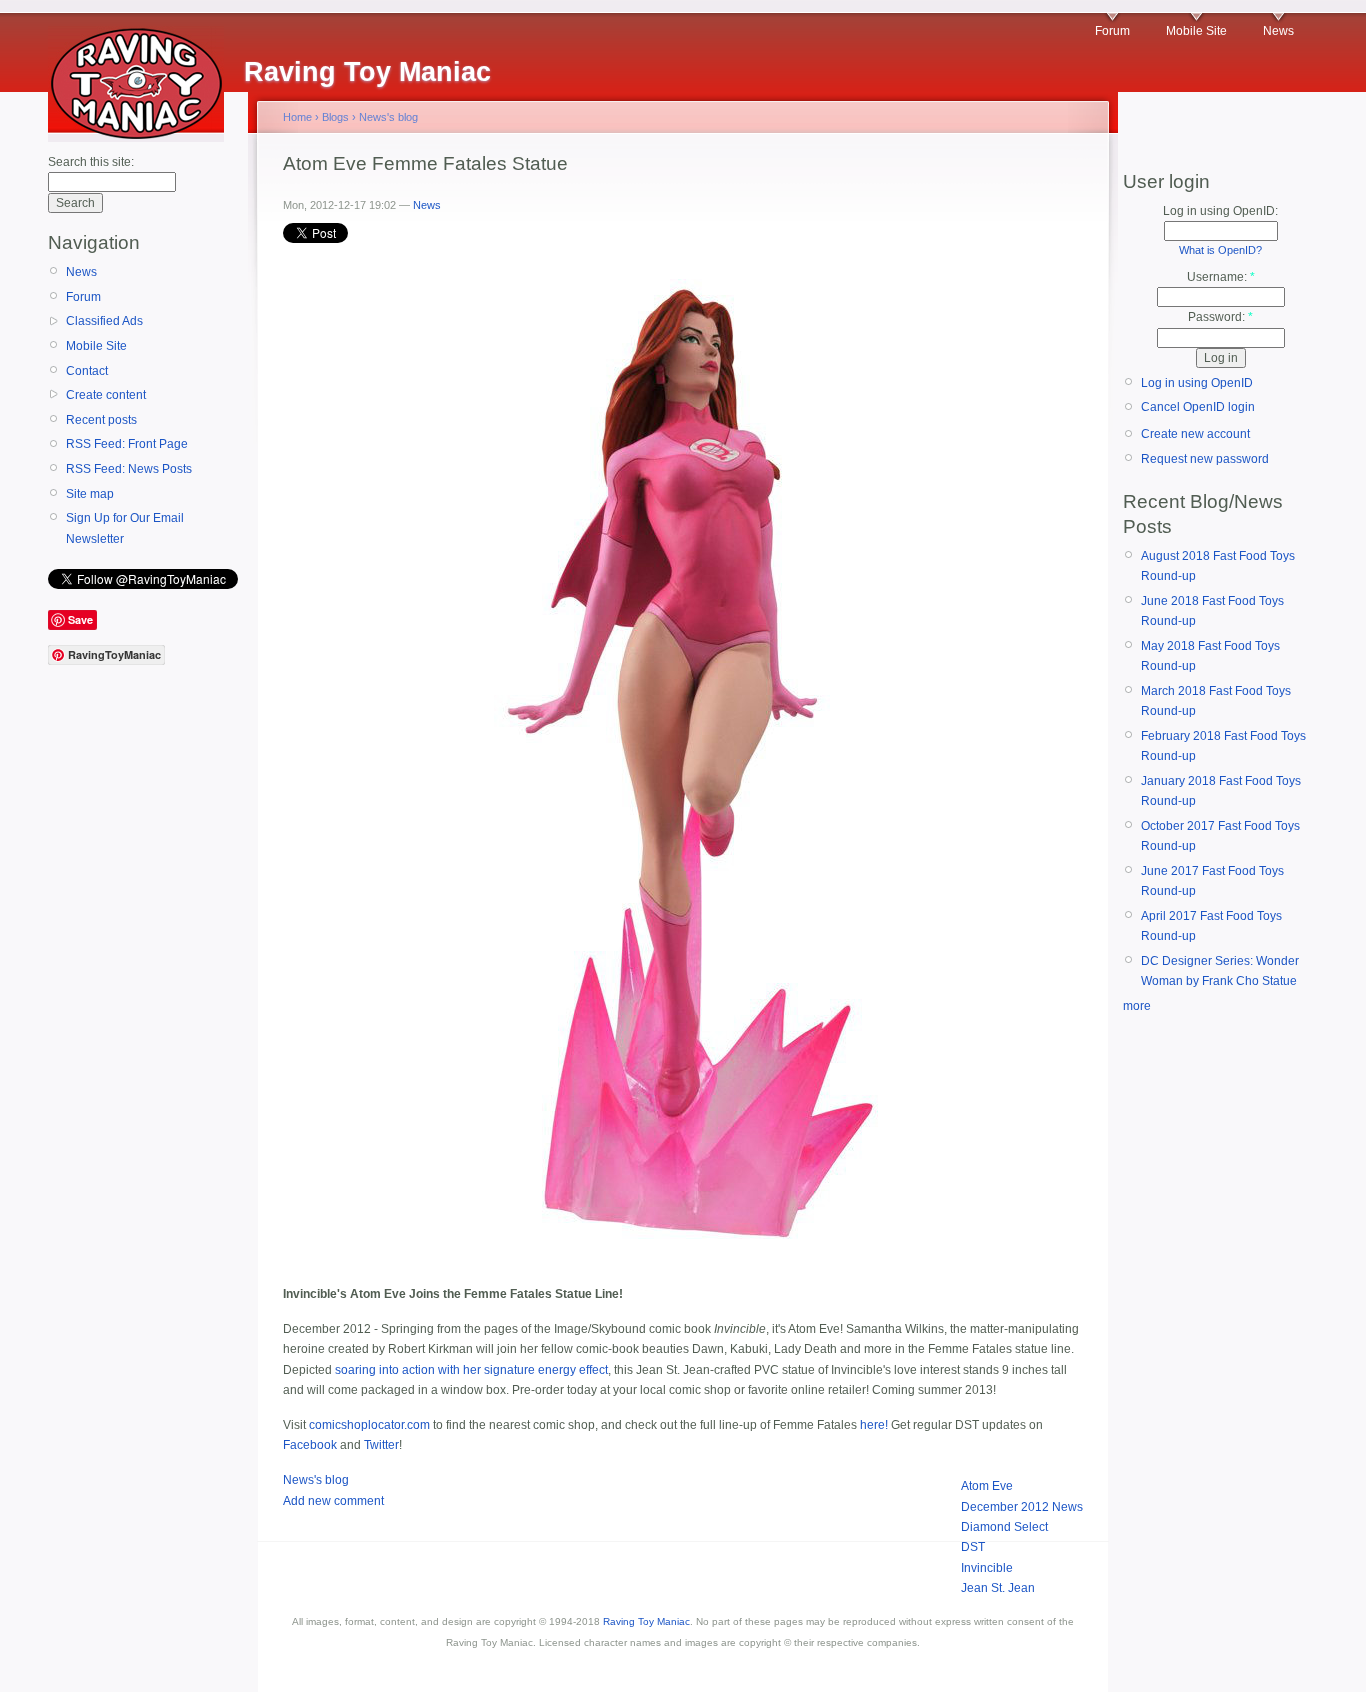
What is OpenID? (1220, 250)
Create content (106, 395)
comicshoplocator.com (369, 1425)
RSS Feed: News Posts (129, 469)
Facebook (310, 1445)
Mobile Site (1196, 31)
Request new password (1205, 459)
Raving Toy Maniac (646, 1621)
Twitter (381, 1445)
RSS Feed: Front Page (127, 444)
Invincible (987, 1568)
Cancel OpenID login (1198, 407)
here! (874, 1425)
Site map (90, 494)
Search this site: (91, 162)
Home (297, 117)
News (1278, 31)
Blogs (335, 117)
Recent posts (101, 420)
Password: (1220, 317)
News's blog (388, 117)
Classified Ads (104, 321)
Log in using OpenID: (1220, 211)
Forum (1112, 31)
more (1137, 1006)
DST (973, 1547)
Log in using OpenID (1197, 383)
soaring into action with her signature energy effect (471, 1370)
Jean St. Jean (998, 1588)
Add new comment (333, 1501)
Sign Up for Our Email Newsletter (125, 528)
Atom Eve (987, 1486)
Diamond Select (1004, 1527)
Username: (1221, 277)
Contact (87, 371)
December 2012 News (1022, 1507)
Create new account (1195, 434)
